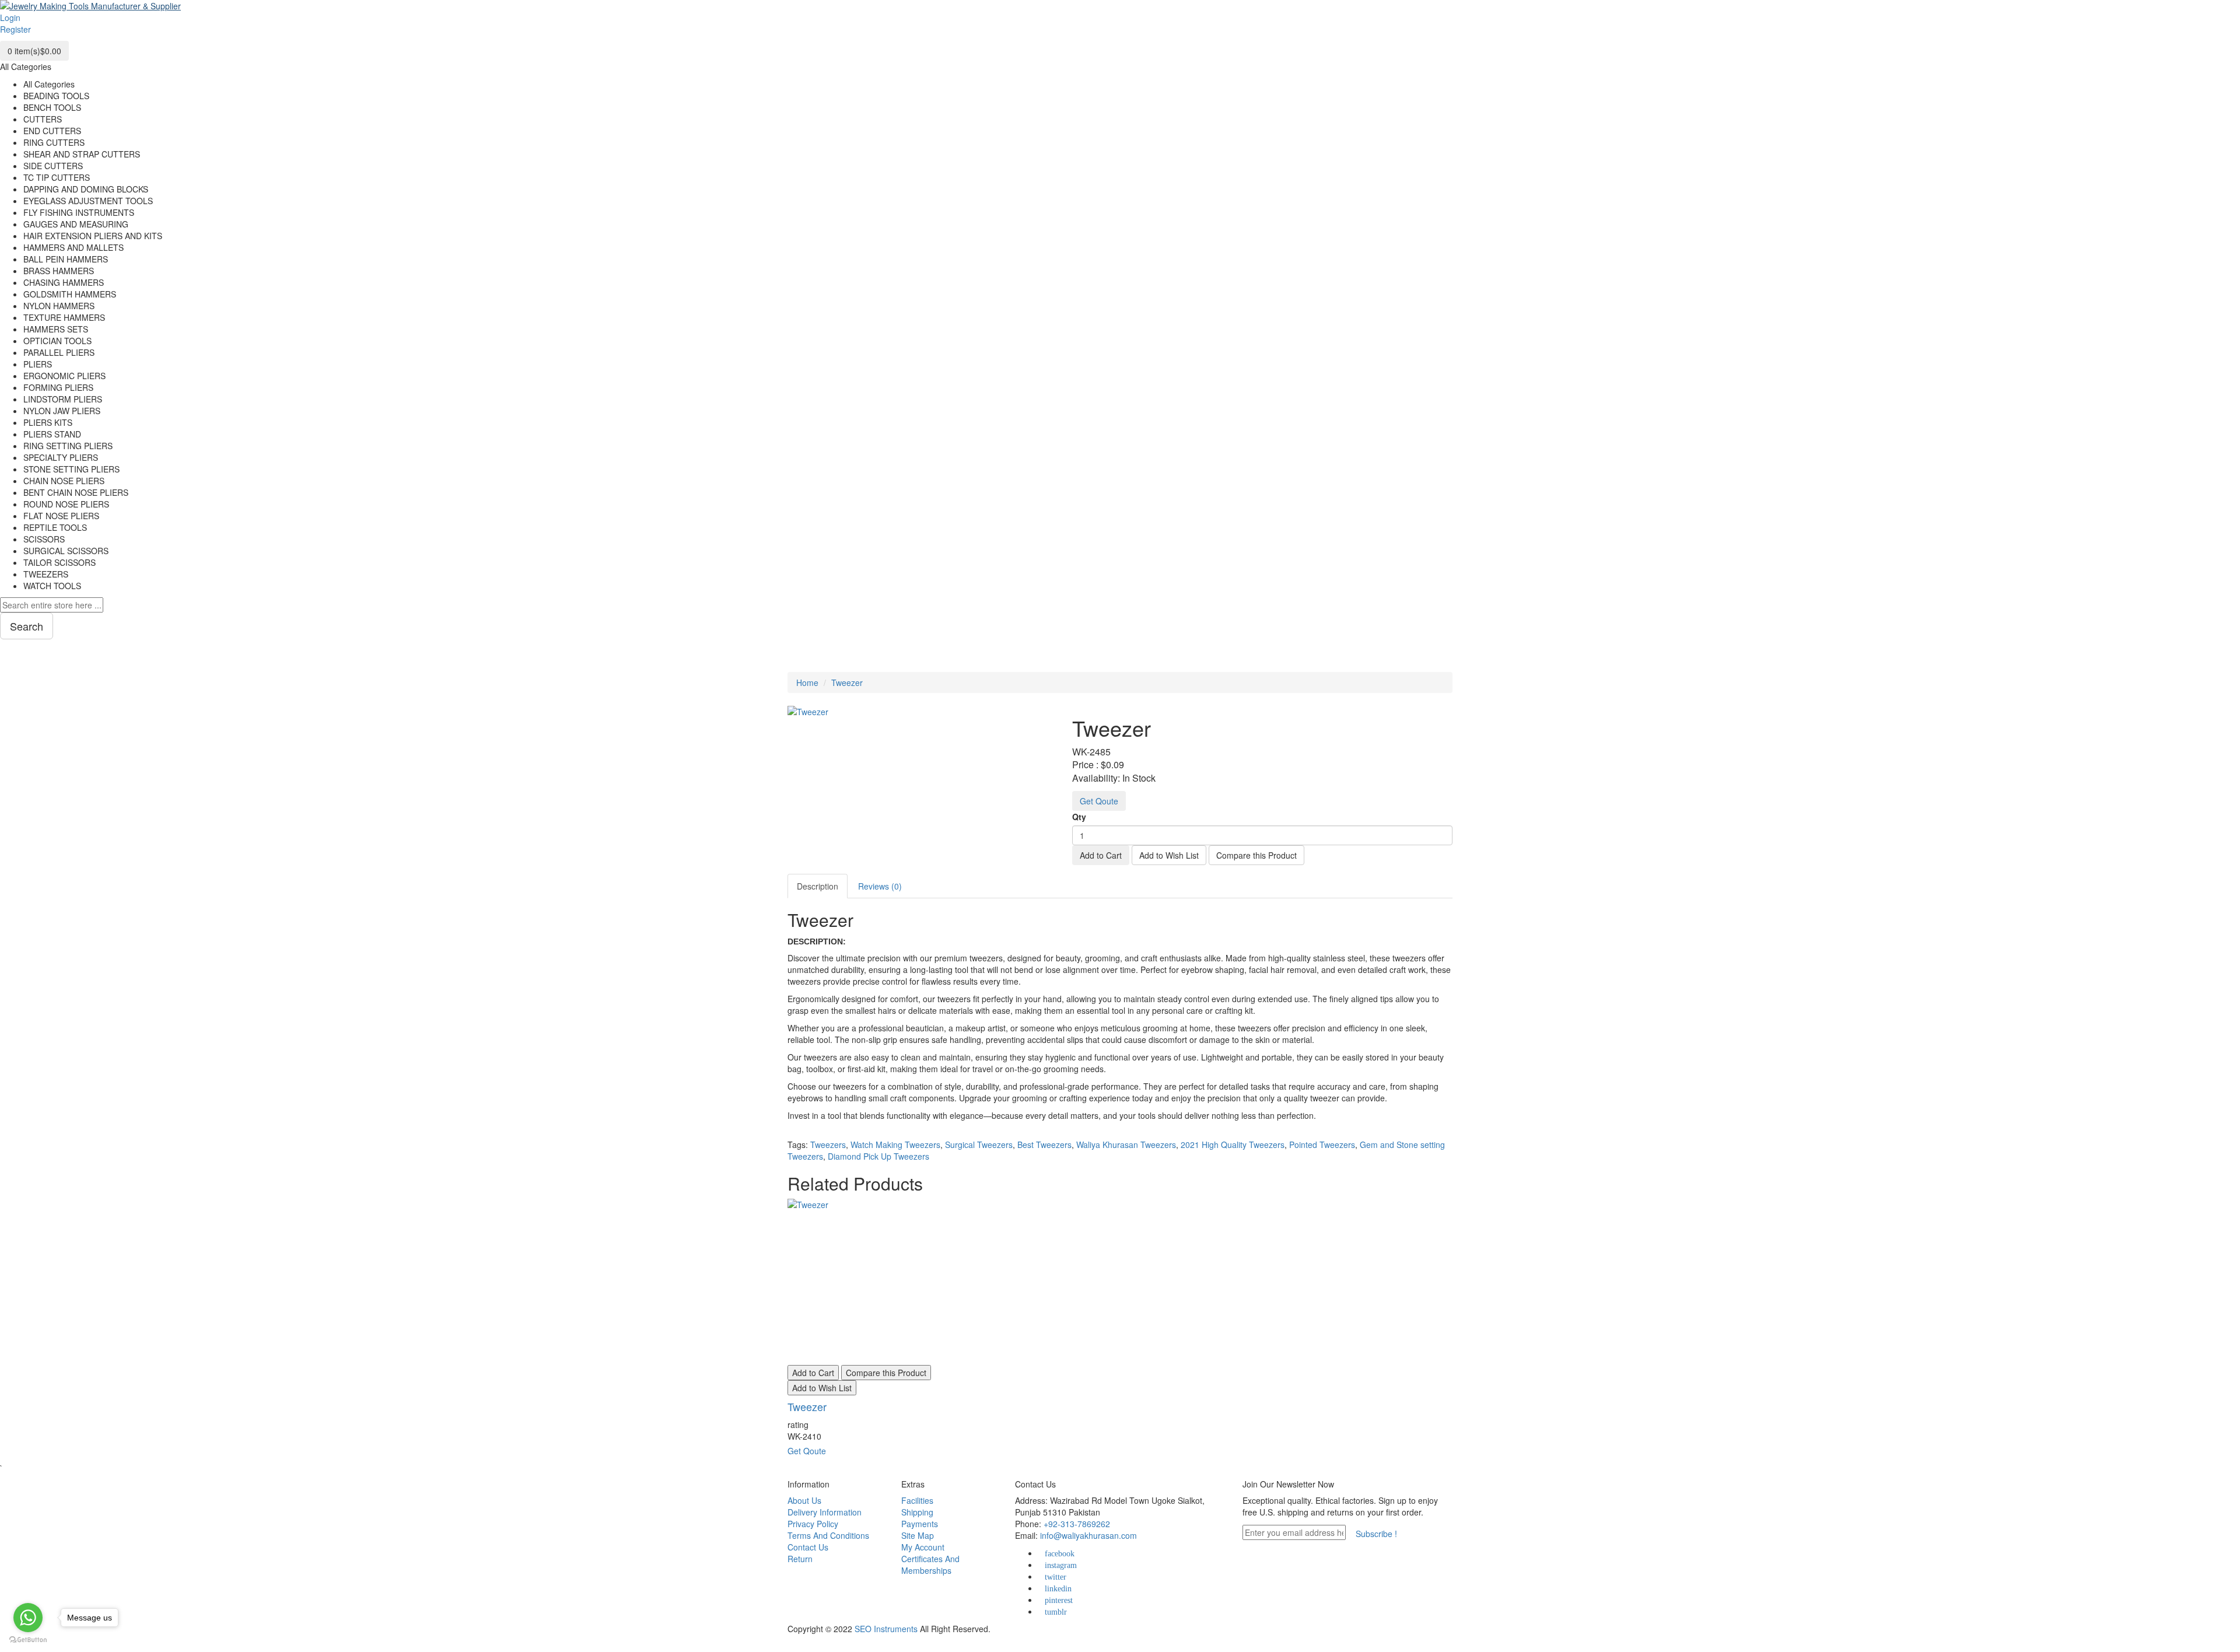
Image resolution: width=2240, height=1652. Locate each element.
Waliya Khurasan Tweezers (1126, 1144)
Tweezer (847, 682)
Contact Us (808, 1547)
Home (807, 682)
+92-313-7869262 (1077, 1524)
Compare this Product (1256, 855)
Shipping (917, 1512)
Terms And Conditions (828, 1535)
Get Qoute (1099, 801)
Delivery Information (825, 1512)
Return (800, 1559)
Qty (1079, 817)
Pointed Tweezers (1322, 1144)
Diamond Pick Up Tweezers (878, 1156)
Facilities (917, 1500)
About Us (804, 1500)
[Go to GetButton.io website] (28, 1640)
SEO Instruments (886, 1629)
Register (15, 29)
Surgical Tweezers (979, 1144)
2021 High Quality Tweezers (1233, 1144)
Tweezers (828, 1144)
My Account (923, 1547)
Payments (920, 1524)
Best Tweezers (1044, 1144)
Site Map (918, 1535)
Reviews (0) (880, 886)
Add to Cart (1101, 855)
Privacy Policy (813, 1524)
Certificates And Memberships (930, 1564)
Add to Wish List (1169, 855)
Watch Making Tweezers (895, 1144)
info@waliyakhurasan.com (1088, 1535)
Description (818, 886)
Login (10, 17)
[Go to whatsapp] (28, 1618)
